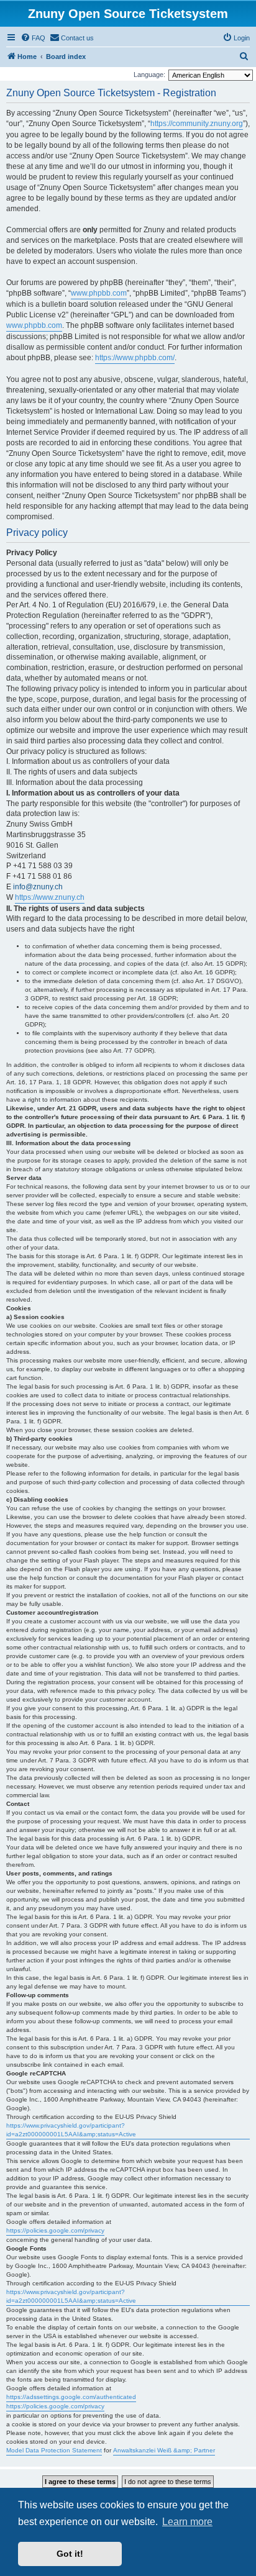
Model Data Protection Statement (54, 2450)
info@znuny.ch (38, 887)
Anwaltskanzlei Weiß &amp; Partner (164, 2450)
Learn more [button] (187, 2522)
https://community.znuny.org (197, 124)
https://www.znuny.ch (50, 897)
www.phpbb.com (99, 293)
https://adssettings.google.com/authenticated (71, 2397)
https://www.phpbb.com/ (135, 358)
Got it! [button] (70, 2554)
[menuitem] (33, 38)
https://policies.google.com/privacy (55, 2230)
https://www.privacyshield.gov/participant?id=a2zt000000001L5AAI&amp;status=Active (71, 2130)
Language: (149, 75)
